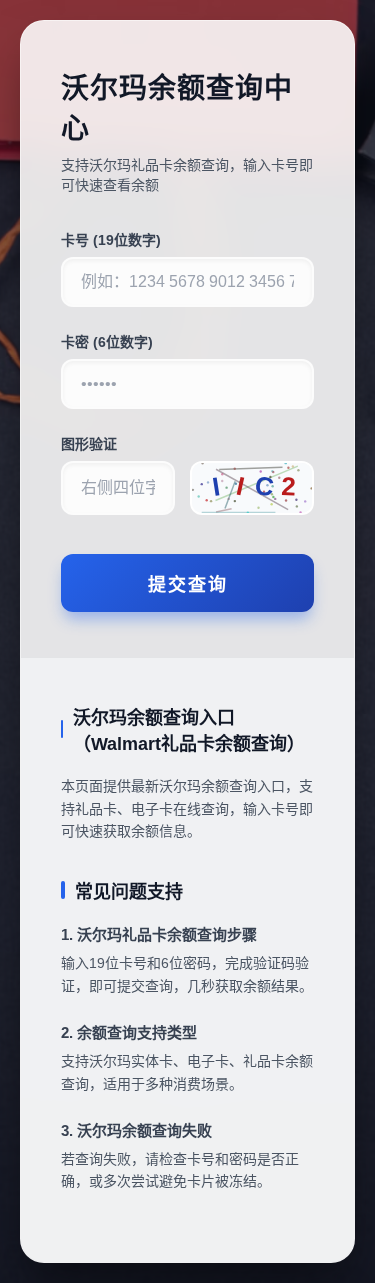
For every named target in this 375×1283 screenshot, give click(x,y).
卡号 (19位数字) (111, 240)
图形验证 (89, 444)
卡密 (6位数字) (107, 342)
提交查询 (188, 585)
